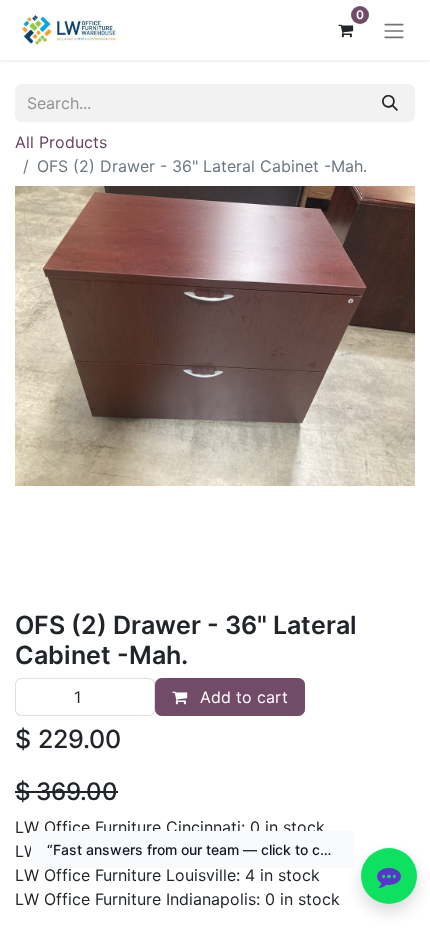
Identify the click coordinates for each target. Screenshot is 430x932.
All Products (61, 142)
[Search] (390, 103)
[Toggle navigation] (394, 30)
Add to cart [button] (241, 697)
